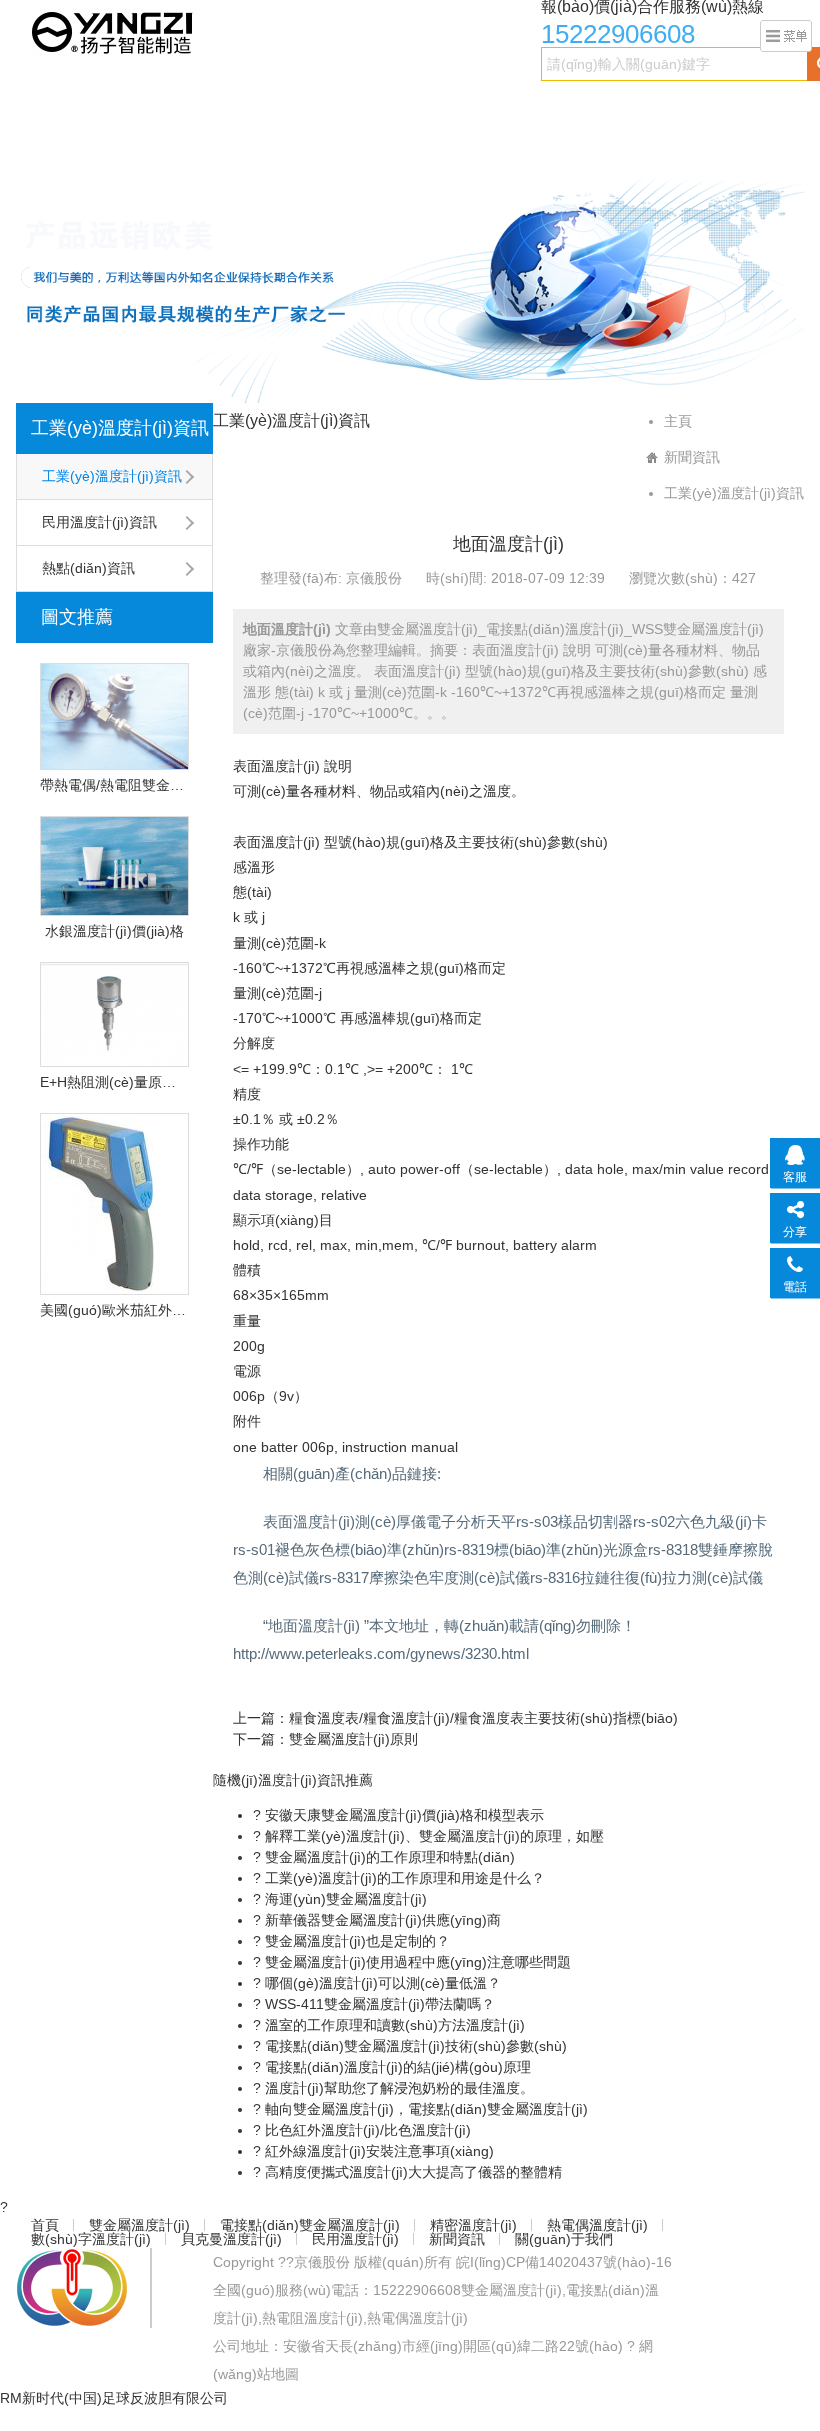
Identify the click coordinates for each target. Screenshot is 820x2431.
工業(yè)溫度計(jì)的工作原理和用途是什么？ (403, 1878)
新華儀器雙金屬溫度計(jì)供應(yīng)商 (381, 1920)
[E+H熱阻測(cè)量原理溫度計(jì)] (114, 1014)
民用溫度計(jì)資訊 (99, 522)
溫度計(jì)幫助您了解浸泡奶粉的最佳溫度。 (397, 2088)
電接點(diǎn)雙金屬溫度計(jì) (290, 107)
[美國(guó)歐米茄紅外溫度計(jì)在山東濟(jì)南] (114, 1204)
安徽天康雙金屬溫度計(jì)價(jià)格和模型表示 (402, 1815)
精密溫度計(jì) (445, 107)
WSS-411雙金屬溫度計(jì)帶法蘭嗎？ (378, 2004)
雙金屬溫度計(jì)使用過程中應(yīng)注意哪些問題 (416, 1962)
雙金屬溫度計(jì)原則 (353, 1739)
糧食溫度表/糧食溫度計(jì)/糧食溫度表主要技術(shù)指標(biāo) (483, 1718)
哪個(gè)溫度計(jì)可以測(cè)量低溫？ (381, 1983)
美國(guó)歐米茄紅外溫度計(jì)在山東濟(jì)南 (114, 1310)
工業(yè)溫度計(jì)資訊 (120, 428)
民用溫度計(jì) (193, 147)
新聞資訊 (287, 147)
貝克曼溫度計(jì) (77, 147)
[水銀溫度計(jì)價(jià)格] (114, 866)
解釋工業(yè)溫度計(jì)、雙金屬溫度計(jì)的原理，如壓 (432, 1836)
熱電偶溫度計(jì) (561, 107)
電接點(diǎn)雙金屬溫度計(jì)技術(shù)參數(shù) (414, 2046)
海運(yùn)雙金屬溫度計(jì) (344, 1899)
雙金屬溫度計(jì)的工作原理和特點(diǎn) (388, 1857)
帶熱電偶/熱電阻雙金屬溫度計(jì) (114, 785)
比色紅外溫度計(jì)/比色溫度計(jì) (366, 2130)
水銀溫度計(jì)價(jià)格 (114, 931)
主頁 (678, 421)
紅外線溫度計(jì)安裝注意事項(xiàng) (377, 2151)
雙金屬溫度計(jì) (127, 107)
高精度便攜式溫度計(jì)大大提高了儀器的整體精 (411, 2172)
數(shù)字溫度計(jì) (694, 107)
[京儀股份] (114, 31)
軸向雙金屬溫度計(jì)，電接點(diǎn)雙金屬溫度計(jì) (424, 2109)
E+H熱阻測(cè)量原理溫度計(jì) (114, 1082)
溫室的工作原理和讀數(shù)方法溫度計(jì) (393, 2025)
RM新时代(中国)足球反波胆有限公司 (114, 2398)
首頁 (41, 107)
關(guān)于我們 (386, 147)
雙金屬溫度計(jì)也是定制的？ (355, 1941)
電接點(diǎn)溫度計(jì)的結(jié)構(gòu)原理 (396, 2067)
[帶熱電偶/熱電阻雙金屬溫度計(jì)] (114, 716)
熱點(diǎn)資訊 (88, 568)
